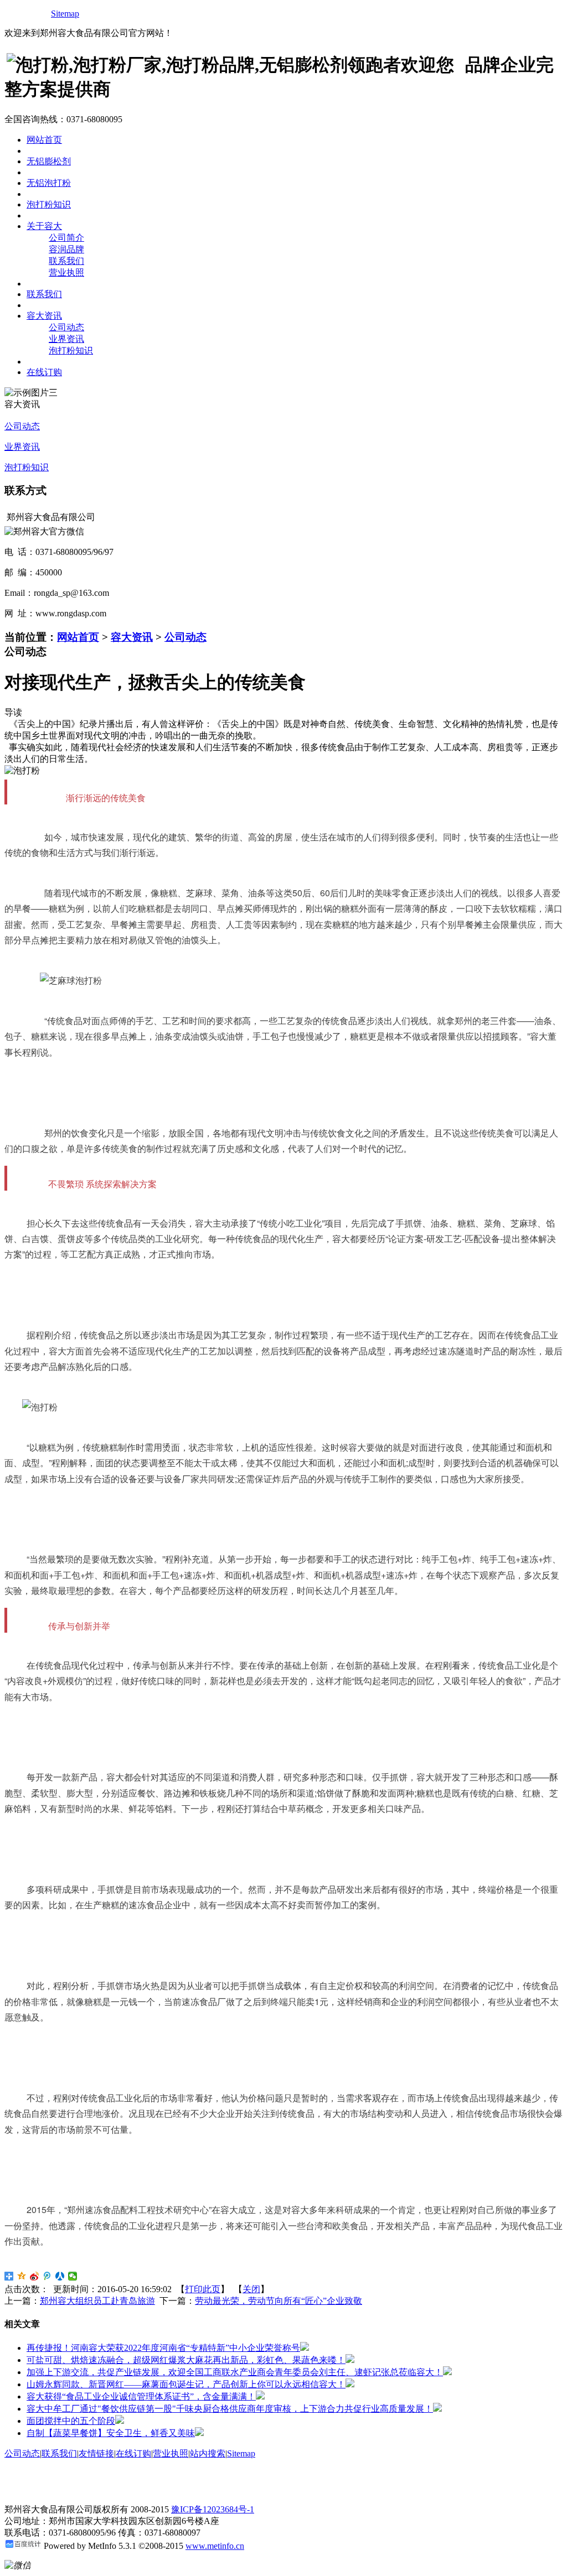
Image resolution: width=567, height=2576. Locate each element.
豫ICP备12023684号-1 (213, 2509)
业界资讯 (66, 339)
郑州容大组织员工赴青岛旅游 (97, 2301)
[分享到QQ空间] (22, 2276)
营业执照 (66, 272)
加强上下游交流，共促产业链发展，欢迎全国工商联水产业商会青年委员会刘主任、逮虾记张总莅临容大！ (235, 2372)
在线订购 (133, 2453)
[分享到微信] (73, 2276)
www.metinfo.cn (215, 2546)
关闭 (251, 2289)
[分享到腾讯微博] (47, 2276)
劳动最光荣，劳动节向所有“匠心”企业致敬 (279, 2301)
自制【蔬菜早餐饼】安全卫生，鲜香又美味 (111, 2433)
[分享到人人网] (60, 2276)
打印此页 (203, 2289)
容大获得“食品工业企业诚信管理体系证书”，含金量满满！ (141, 2396)
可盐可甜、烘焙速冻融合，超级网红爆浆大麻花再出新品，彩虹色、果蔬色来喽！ (186, 2360)
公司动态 (66, 327)
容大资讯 (132, 637)
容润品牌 (66, 249)
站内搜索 (208, 2453)
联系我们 (66, 261)
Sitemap (65, 14)
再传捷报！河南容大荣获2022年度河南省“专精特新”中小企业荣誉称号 (163, 2348)
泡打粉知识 (71, 350)
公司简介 (66, 238)
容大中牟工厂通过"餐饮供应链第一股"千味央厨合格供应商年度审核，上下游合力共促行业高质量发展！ (230, 2409)
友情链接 (96, 2453)
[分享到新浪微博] (35, 2276)
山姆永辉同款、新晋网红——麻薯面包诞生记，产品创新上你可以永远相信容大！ (186, 2384)
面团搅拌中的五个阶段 (71, 2421)
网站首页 (78, 637)
